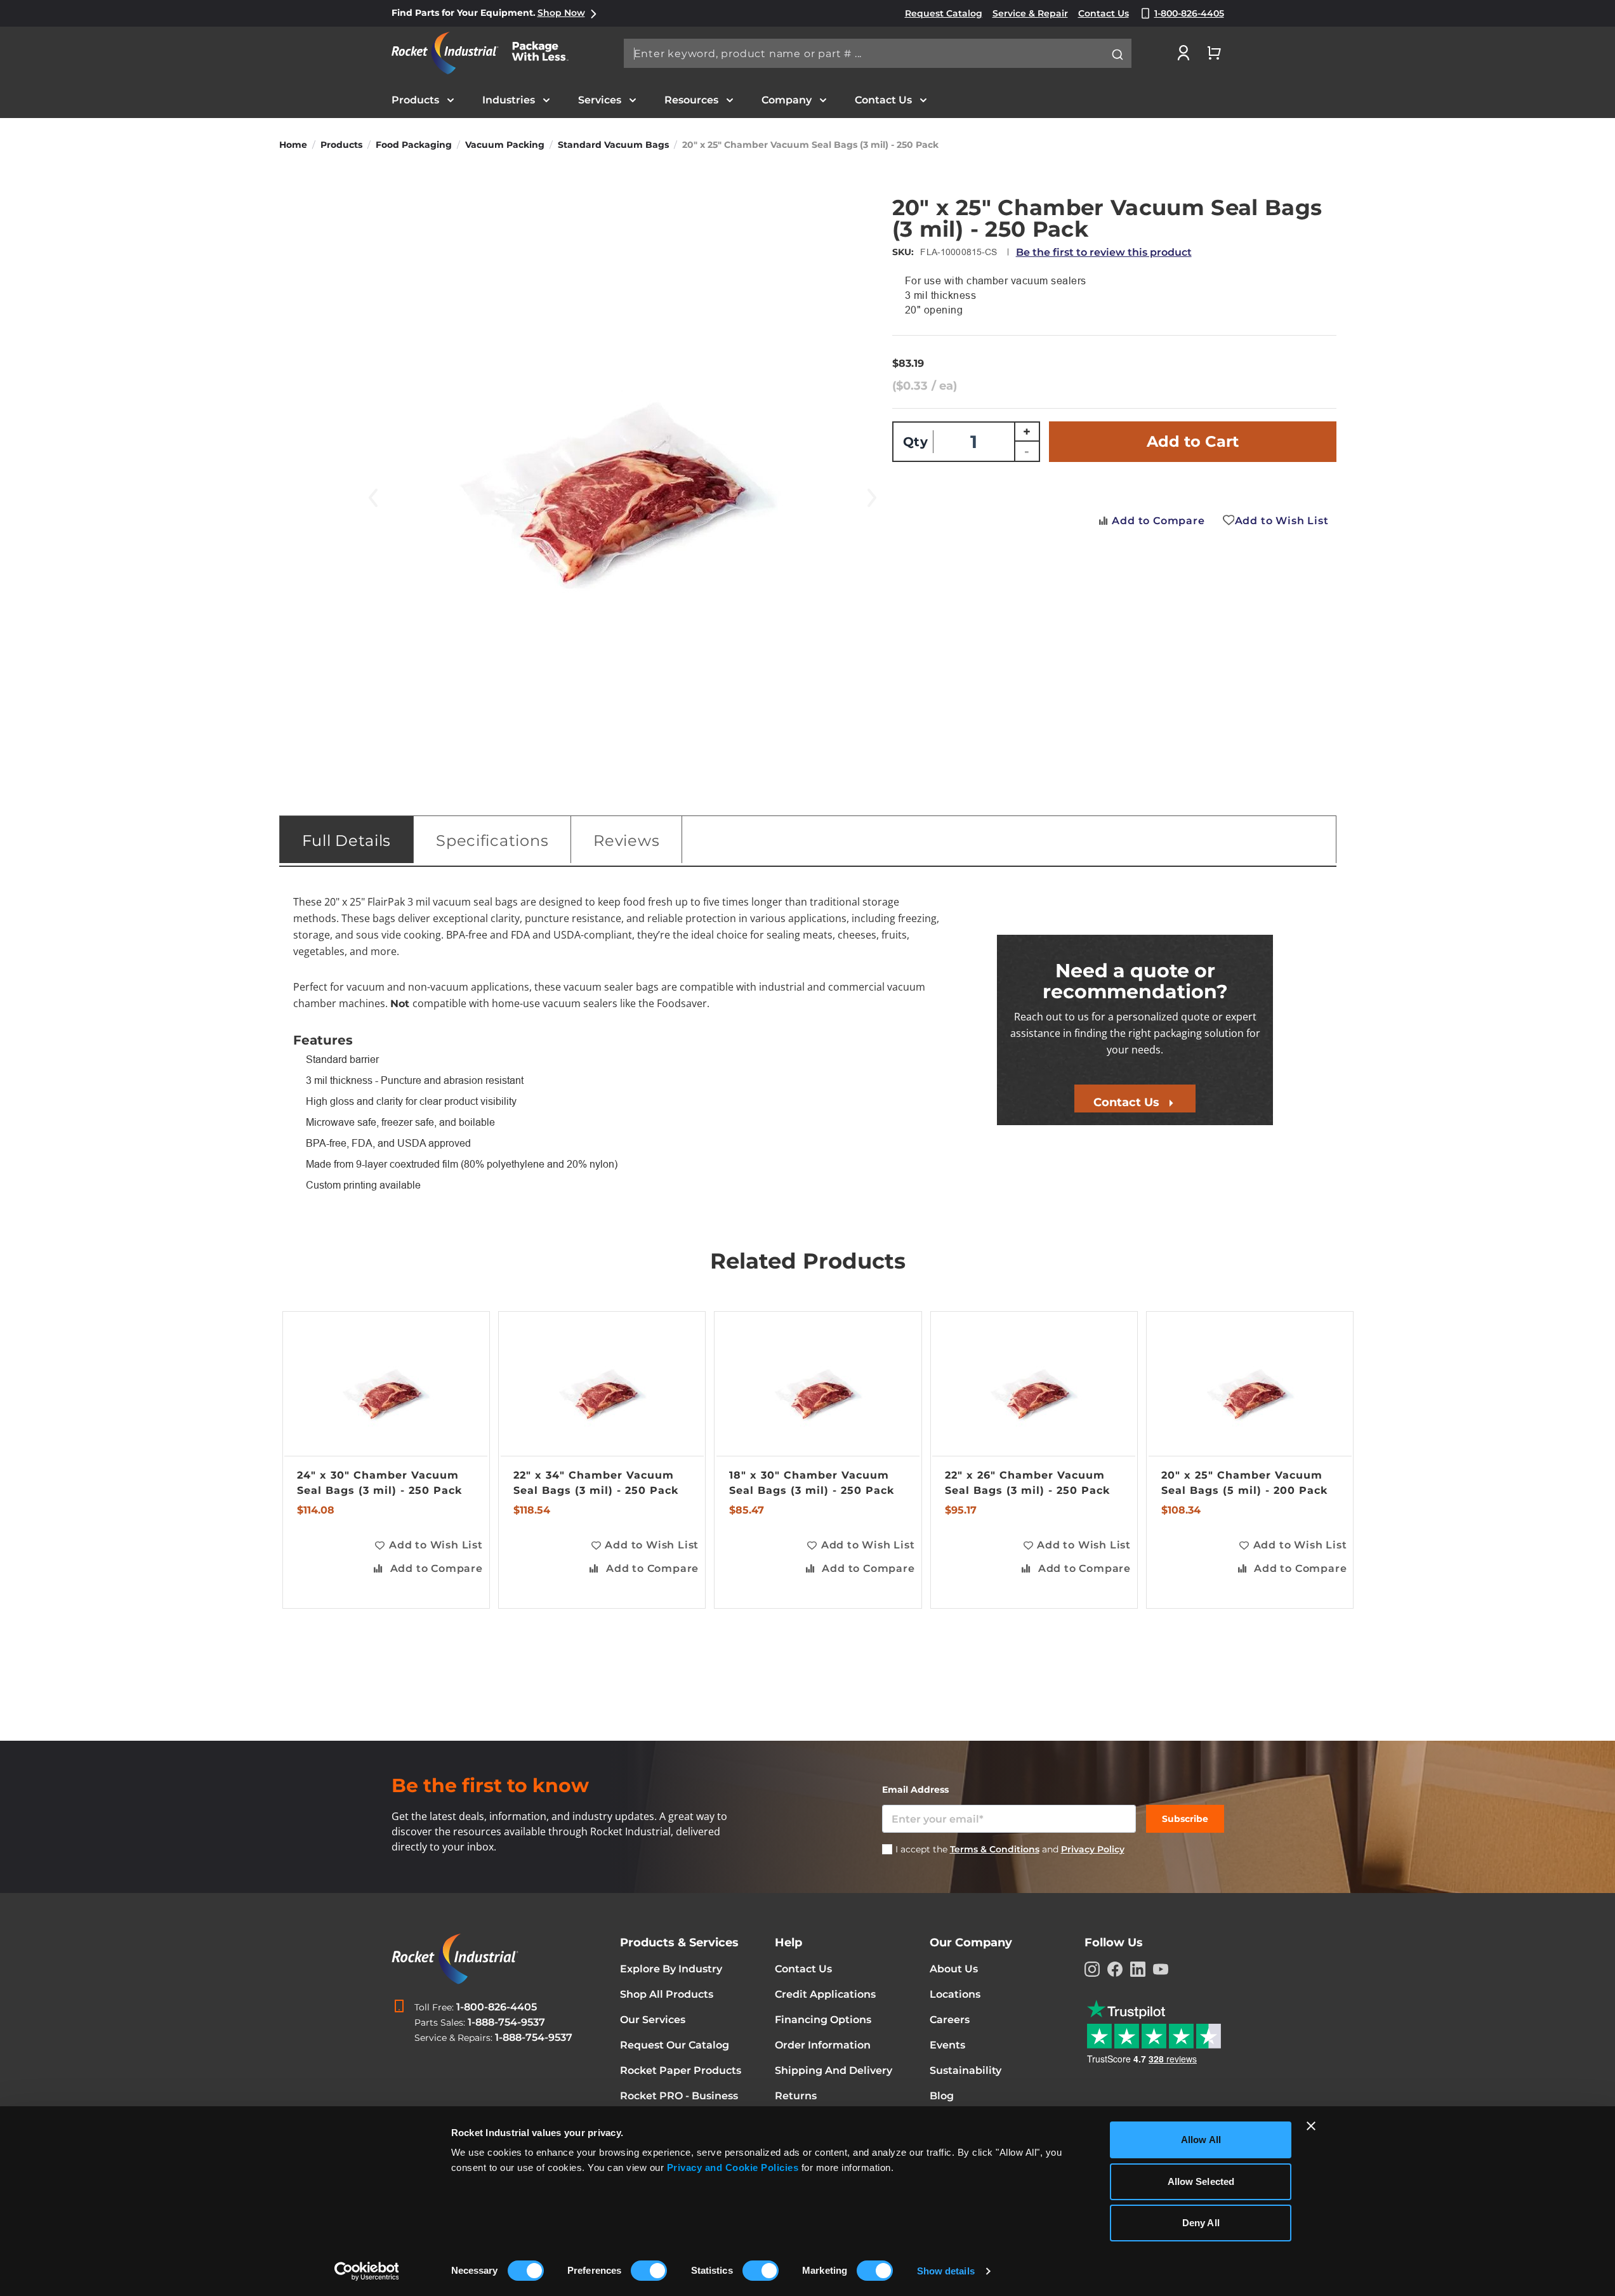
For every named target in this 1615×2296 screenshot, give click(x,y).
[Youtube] (1161, 1969)
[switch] (649, 2272)
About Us (954, 1969)
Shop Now (561, 13)
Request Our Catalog (675, 2045)
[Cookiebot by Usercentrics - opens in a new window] (366, 2271)
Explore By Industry (671, 1969)
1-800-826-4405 (497, 2007)
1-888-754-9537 (506, 2022)
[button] (428, 1546)
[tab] (347, 840)
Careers (950, 2020)
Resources (691, 100)
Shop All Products (667, 1994)
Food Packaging (414, 145)
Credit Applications (825, 1994)
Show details (946, 2271)
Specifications (492, 841)
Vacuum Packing (505, 145)
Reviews (626, 841)
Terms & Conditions (995, 1849)
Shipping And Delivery (834, 2070)
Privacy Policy (1093, 1849)
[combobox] (878, 53)
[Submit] (1117, 55)
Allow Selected (1201, 2181)
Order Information (823, 2045)
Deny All (1201, 2223)
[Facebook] (1115, 1969)
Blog (942, 2096)
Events (947, 2045)
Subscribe (1185, 1819)
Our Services (653, 2020)
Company (787, 100)
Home (293, 145)
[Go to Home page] (487, 53)
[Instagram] (1092, 1969)
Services (600, 100)
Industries (509, 100)
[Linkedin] (1138, 1969)
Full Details (347, 841)
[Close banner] (1311, 2126)
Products (415, 100)
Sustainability (966, 2070)
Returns (796, 2096)
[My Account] (1183, 53)
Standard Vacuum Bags (613, 145)
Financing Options (823, 2020)
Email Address (915, 1790)
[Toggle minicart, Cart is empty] (1214, 53)
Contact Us (883, 100)
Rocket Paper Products (681, 2070)
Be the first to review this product (1104, 252)
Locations (955, 1994)
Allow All (1201, 2140)
